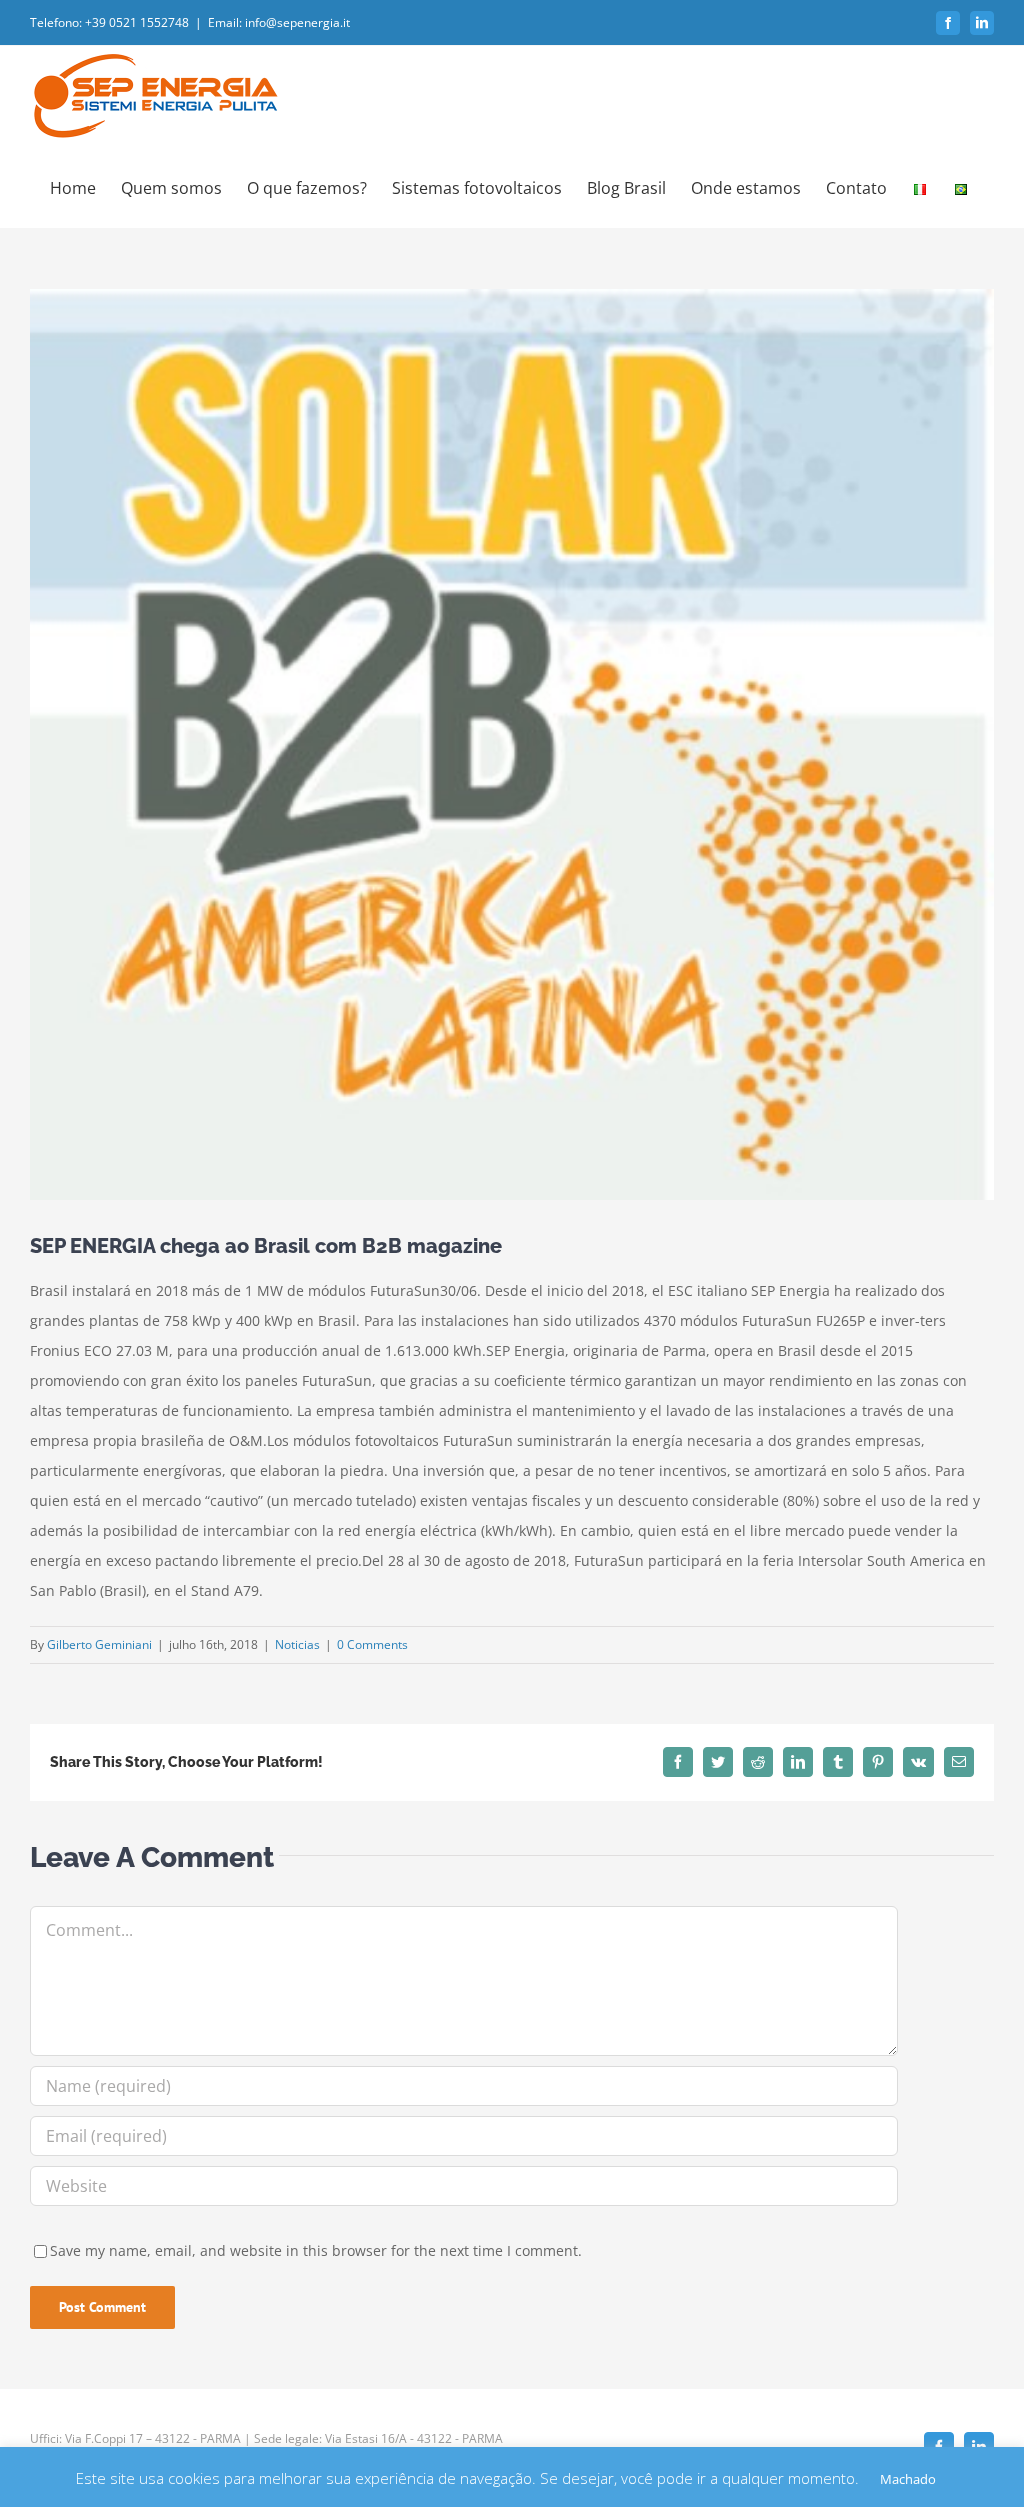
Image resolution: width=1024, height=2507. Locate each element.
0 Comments (372, 1644)
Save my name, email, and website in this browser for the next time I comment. (316, 2250)
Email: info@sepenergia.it (279, 22)
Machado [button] (908, 2479)
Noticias (297, 1644)
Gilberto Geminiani (99, 1644)
